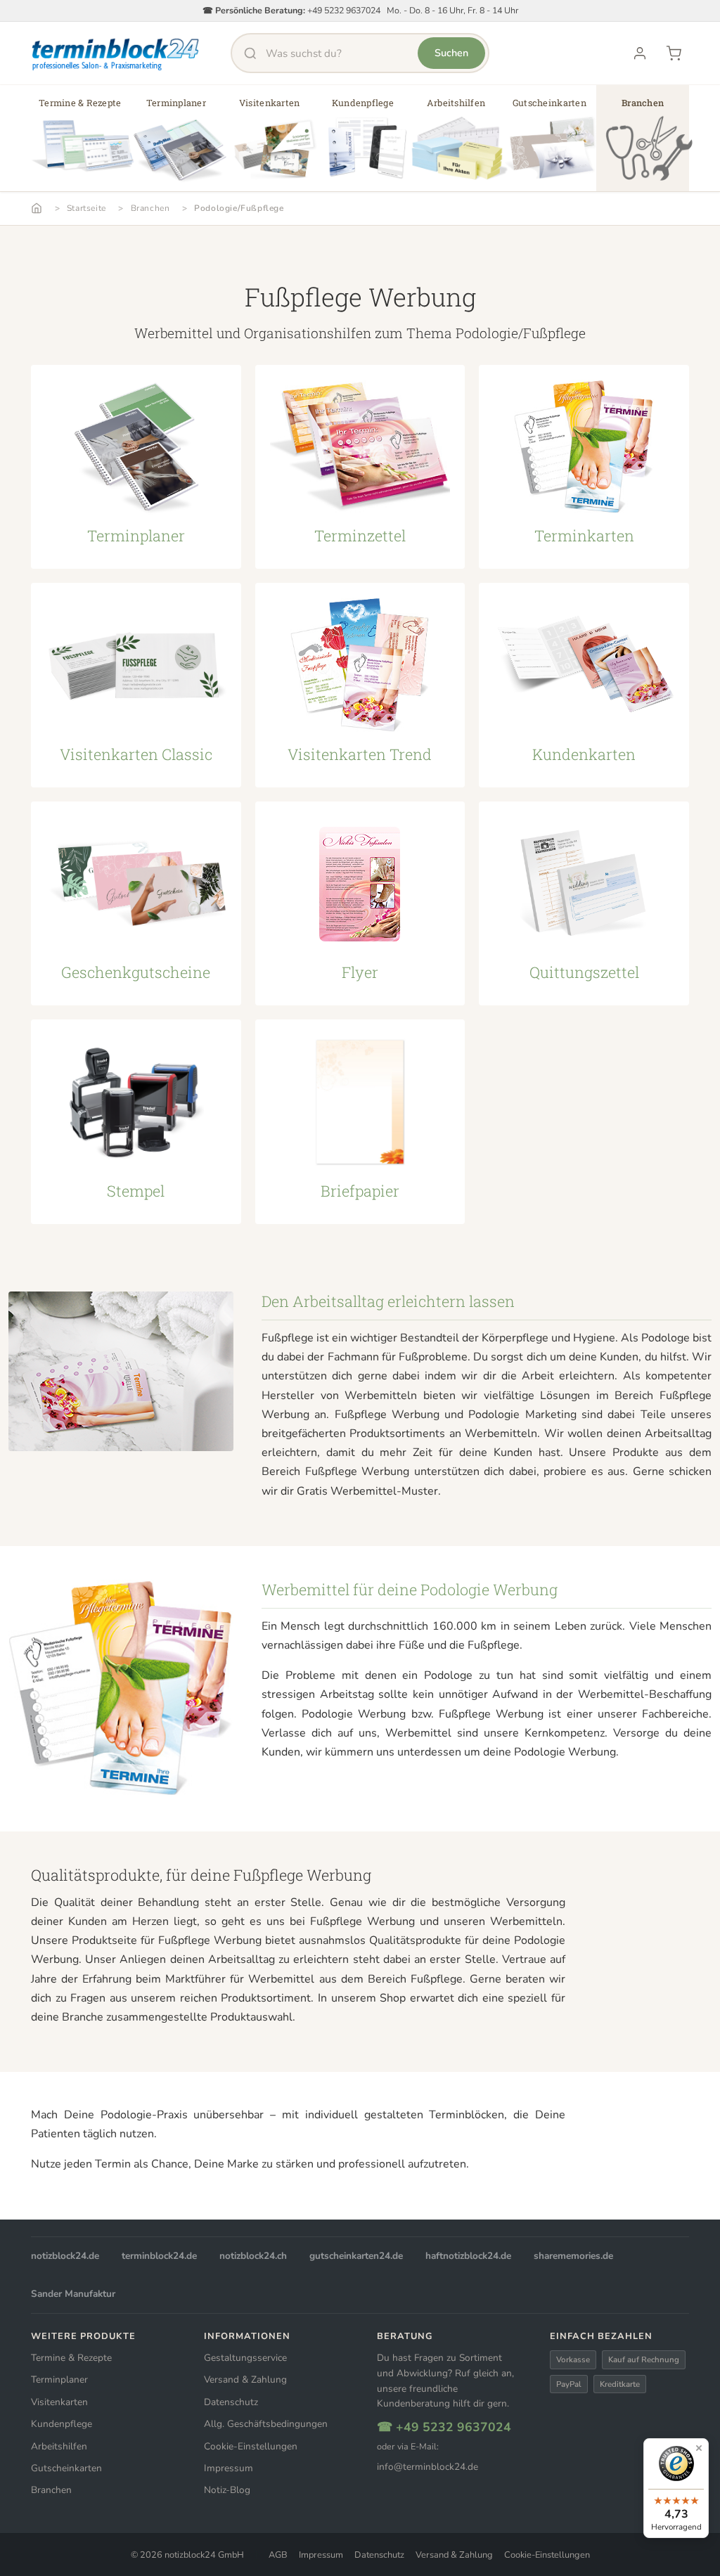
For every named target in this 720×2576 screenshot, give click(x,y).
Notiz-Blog (227, 2490)
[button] (80, 143)
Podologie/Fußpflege (239, 208)
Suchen (451, 53)
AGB (278, 2555)
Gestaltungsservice (245, 2358)
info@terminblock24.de (427, 2467)
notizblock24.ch (253, 2256)
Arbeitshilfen (59, 2446)
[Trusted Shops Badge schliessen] (699, 2448)
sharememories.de (573, 2256)
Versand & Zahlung (245, 2379)
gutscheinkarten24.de (356, 2256)
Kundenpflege (62, 2424)
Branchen (150, 208)
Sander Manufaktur (73, 2294)
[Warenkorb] (674, 53)
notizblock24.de (65, 2256)
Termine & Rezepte (71, 2358)
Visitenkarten (59, 2402)
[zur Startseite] (116, 53)
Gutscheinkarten (66, 2468)
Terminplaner (59, 2379)
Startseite (86, 208)
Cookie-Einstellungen (251, 2446)
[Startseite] (37, 208)
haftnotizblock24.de (468, 2256)
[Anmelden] (640, 53)
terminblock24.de (159, 2256)
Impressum (229, 2468)
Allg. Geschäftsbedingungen (266, 2424)
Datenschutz (231, 2402)
